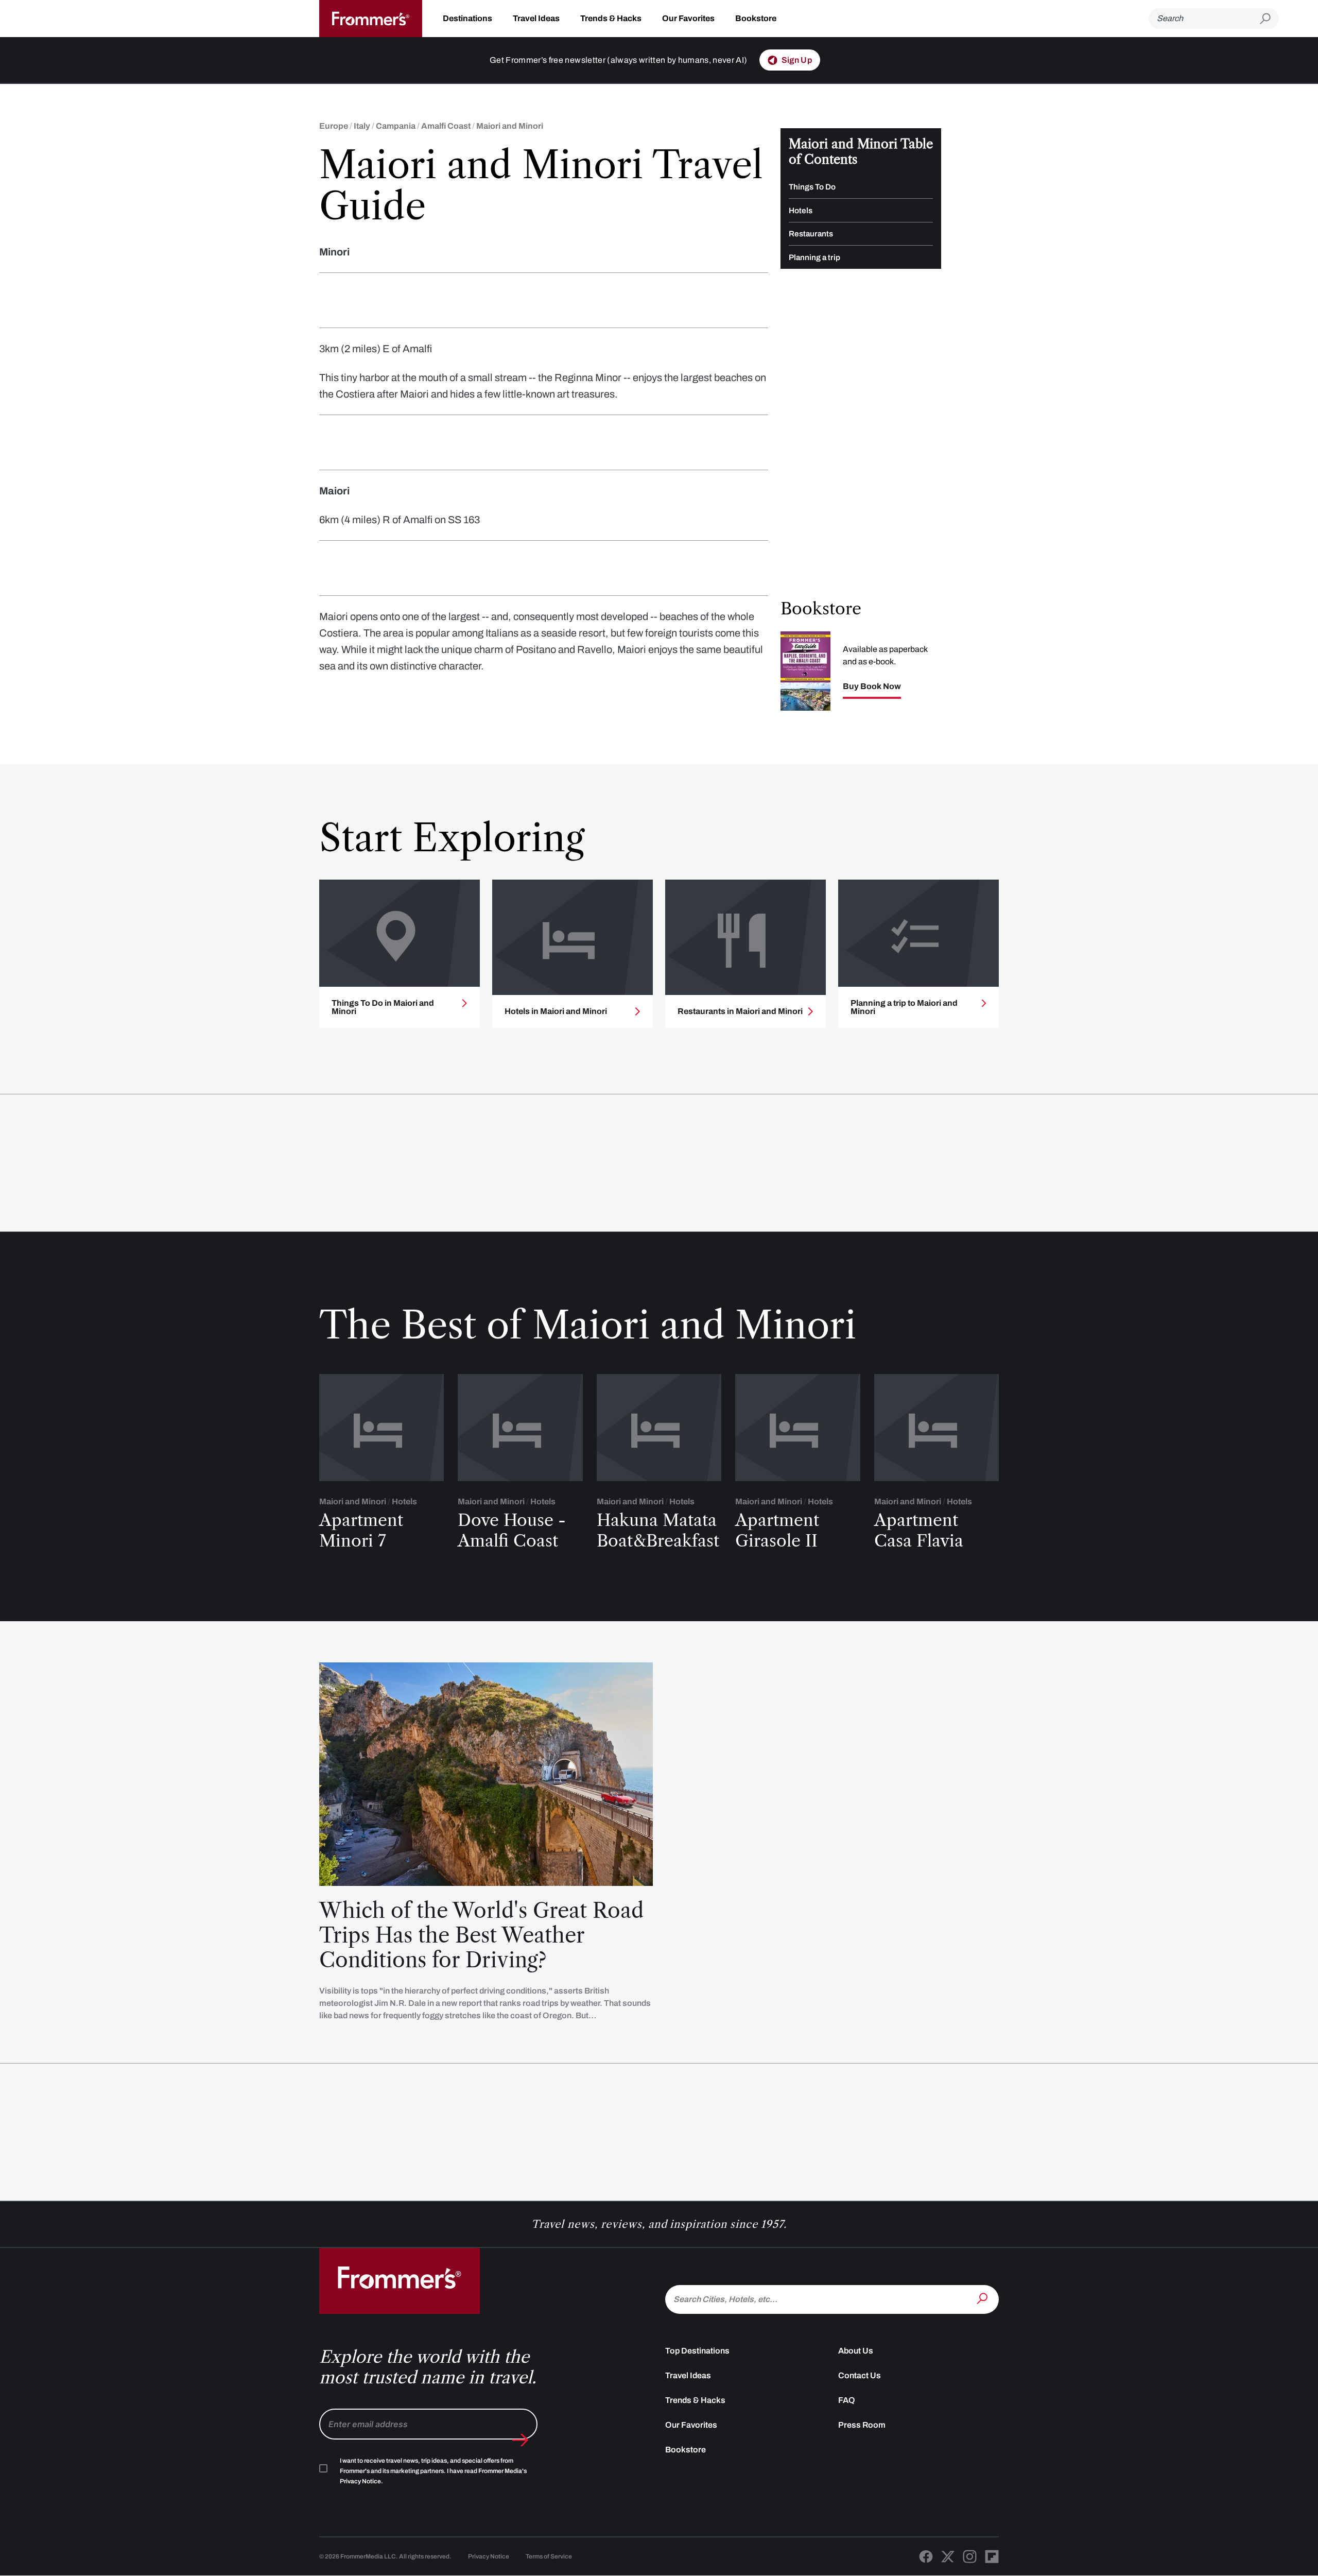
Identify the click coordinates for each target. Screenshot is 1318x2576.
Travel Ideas (536, 18)
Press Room (862, 2425)
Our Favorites (688, 18)
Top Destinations (697, 2351)
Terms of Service (549, 2556)
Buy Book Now (872, 686)
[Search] (983, 2298)
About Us (856, 2351)
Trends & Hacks (611, 18)
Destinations (467, 18)
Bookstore (756, 18)
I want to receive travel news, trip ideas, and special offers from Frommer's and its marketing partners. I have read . (433, 2471)
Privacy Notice (489, 2556)
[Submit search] (1269, 19)
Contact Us (860, 2375)
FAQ (847, 2400)
